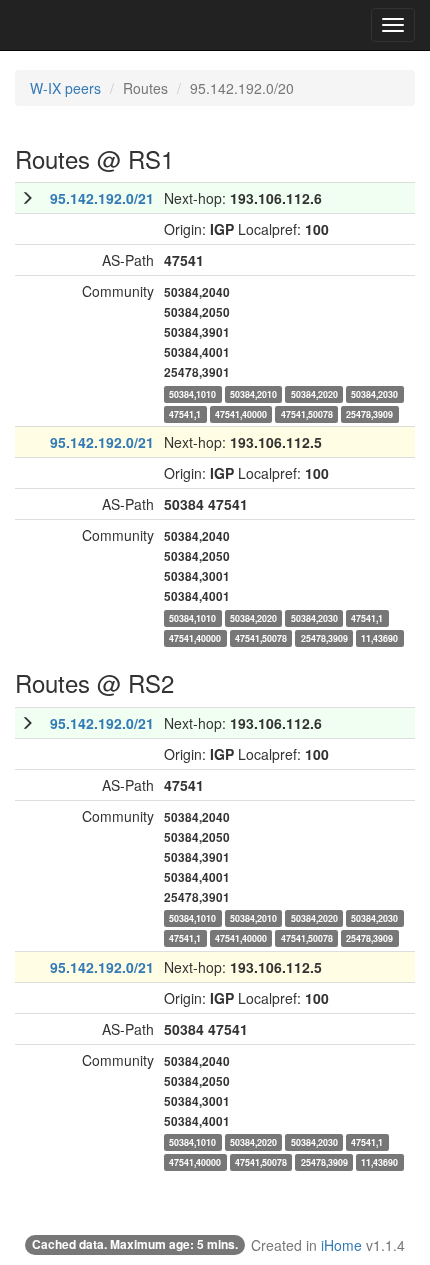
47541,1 (185, 413)
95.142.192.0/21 (102, 198)
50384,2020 (314, 393)
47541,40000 (241, 413)
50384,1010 (192, 393)
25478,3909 (369, 413)
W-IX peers (65, 88)
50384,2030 (374, 393)
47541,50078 (307, 413)
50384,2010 (253, 393)
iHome (341, 1245)
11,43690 (379, 637)
